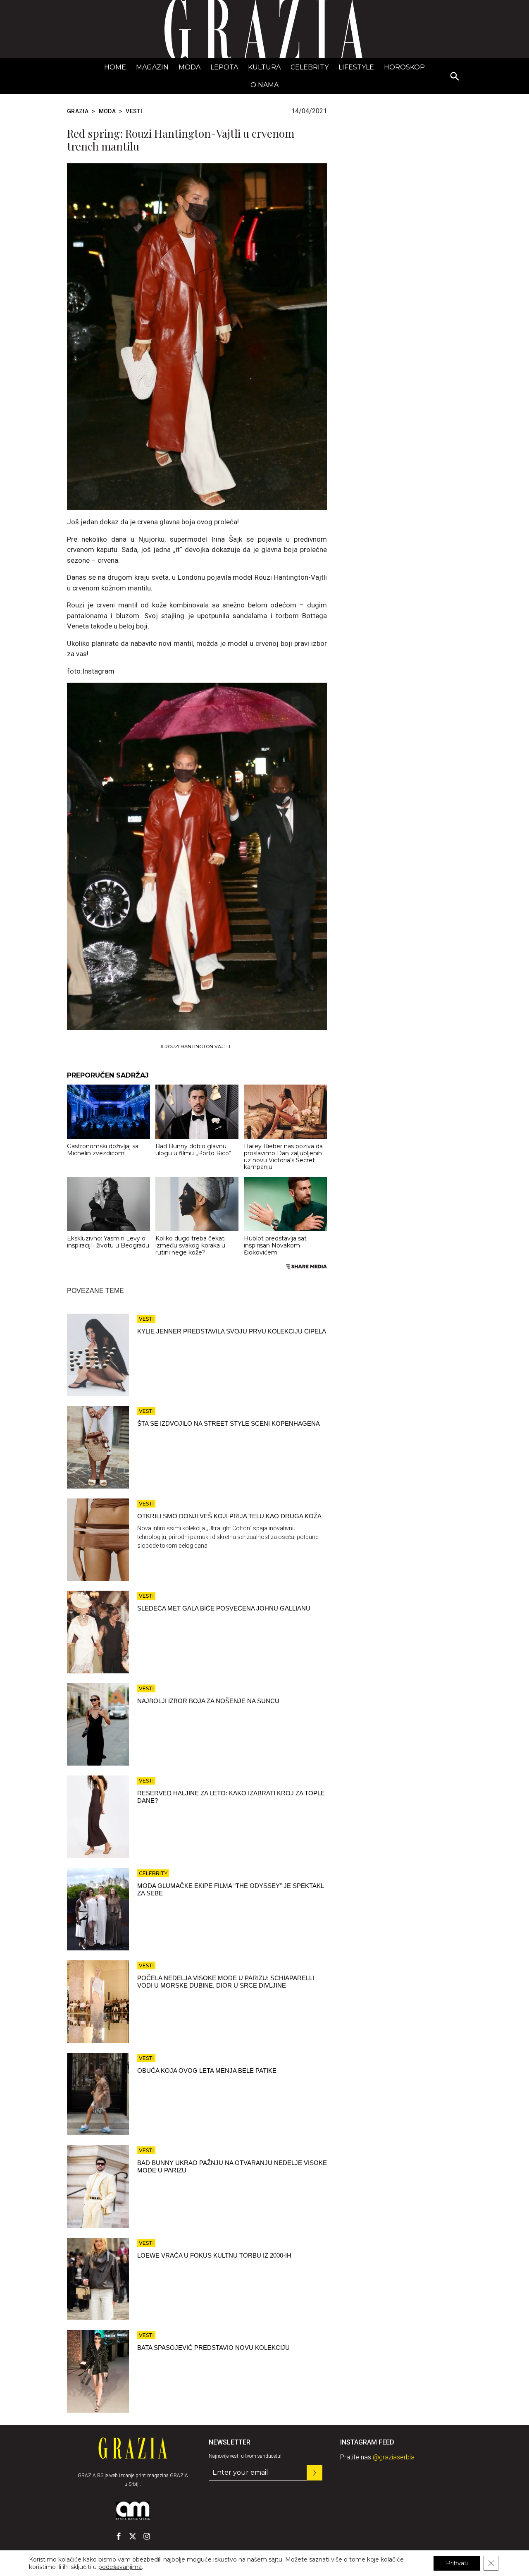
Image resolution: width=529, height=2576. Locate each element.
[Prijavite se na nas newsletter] (315, 2473)
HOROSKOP (404, 67)
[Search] (455, 77)
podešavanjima (120, 2567)
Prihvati (457, 2563)
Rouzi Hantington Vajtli (197, 1047)
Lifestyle (356, 67)
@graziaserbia (394, 2457)
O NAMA (264, 85)
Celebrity (310, 67)
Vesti (134, 111)
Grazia (78, 111)
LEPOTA (224, 67)
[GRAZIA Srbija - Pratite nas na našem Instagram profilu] (147, 2536)
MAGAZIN (152, 67)
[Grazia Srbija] (264, 29)
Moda (189, 67)
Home (115, 67)
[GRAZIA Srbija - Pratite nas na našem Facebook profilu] (119, 2536)
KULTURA (264, 67)
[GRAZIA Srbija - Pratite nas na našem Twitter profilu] (133, 2536)
